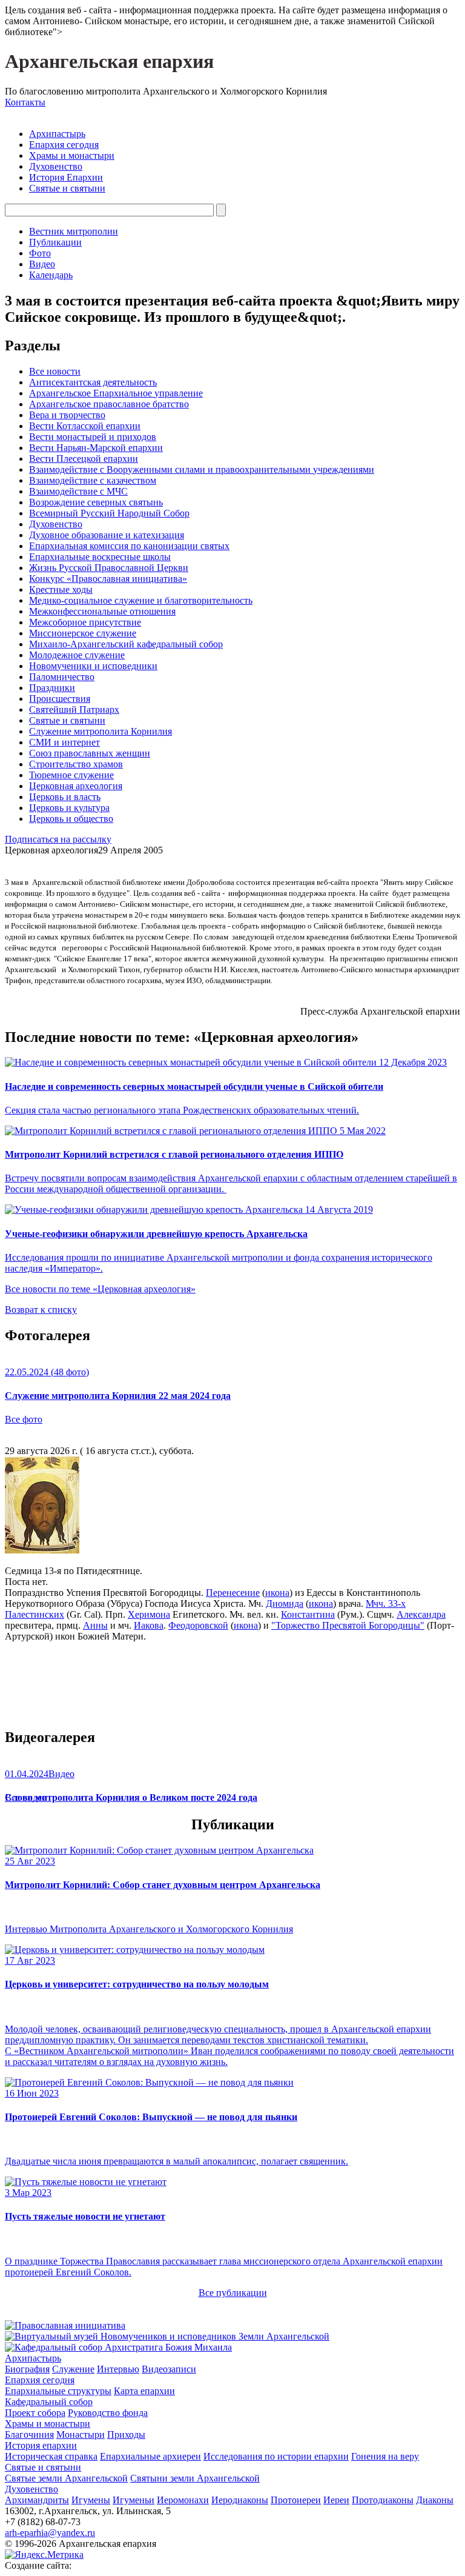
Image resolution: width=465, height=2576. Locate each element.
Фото (40, 253)
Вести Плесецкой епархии (84, 459)
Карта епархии (144, 2391)
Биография (27, 2369)
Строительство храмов (76, 764)
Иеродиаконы (240, 2500)
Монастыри (81, 2434)
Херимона (149, 1614)
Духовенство (56, 166)
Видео (42, 264)
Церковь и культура (69, 808)
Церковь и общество (71, 819)
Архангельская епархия (109, 61)
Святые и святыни (67, 188)
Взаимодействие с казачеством (93, 480)
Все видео (26, 1797)
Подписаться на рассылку (58, 839)
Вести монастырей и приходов (93, 437)
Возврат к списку (41, 1310)
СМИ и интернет (64, 742)
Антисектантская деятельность (93, 382)
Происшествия (60, 699)
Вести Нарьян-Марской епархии (96, 448)
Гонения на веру (385, 2456)
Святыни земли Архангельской (195, 2478)
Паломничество (62, 677)
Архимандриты (37, 2500)
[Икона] (42, 1550)
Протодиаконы (383, 2500)
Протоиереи (296, 2500)
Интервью (118, 2369)
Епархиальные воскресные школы (100, 557)
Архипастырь (57, 134)
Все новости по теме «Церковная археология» (100, 1289)
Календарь (51, 275)
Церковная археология (76, 786)
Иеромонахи (183, 2500)
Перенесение (233, 1593)
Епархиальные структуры (58, 2391)
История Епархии (66, 177)
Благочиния (29, 2434)
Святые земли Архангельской (66, 2478)
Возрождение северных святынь (96, 502)
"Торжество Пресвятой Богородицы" (348, 1625)
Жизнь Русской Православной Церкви (109, 568)
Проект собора (35, 2413)
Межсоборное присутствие (85, 622)
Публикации (55, 242)
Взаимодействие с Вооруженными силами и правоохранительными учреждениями (202, 469)
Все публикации (233, 2293)
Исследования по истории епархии (276, 2456)
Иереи (336, 2500)
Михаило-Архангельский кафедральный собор (126, 644)
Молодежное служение (77, 655)
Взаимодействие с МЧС (78, 491)
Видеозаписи (169, 2369)
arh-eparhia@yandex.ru (50, 2533)
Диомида (285, 1603)
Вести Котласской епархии (85, 426)
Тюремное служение (71, 775)
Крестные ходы (61, 589)
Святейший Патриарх (74, 709)
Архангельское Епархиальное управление (116, 393)
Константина (308, 1614)
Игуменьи (134, 2500)
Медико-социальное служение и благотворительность (141, 600)
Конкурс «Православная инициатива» (108, 579)
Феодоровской (198, 1625)
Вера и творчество (67, 415)
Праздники (52, 688)
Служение (73, 2369)
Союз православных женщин (90, 753)
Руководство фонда (108, 2413)
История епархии (41, 2445)
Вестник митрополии (74, 231)
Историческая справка (51, 2456)
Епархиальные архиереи (150, 2456)
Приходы (126, 2434)
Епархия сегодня (64, 145)
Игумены (91, 2500)
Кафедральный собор (49, 2402)
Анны (95, 1625)
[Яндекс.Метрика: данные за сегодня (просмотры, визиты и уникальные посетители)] (44, 2555)
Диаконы (435, 2500)
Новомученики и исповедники (93, 666)
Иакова (149, 1625)
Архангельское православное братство (109, 404)
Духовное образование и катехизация (107, 535)
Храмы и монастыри (72, 155)
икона (277, 1593)
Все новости (55, 371)
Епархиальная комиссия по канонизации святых (129, 546)
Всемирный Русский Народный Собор (109, 513)
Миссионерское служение (83, 633)
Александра (421, 1614)
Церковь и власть (65, 797)
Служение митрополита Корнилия (101, 731)
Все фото (24, 1419)
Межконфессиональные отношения (102, 611)
